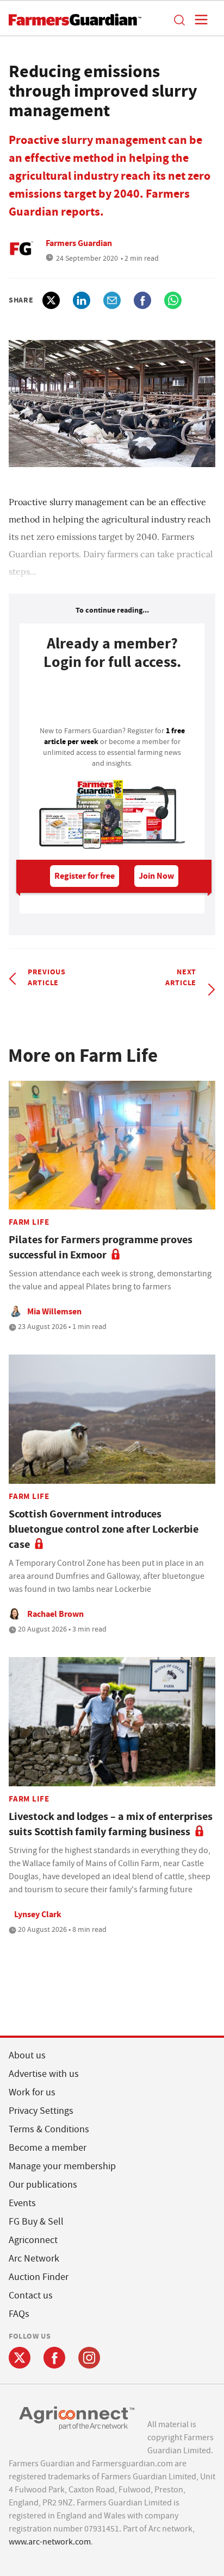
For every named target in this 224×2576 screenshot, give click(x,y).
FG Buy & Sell (36, 2222)
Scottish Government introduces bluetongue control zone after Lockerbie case (104, 1529)
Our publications (43, 2185)
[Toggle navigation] (198, 20)
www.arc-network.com (50, 2542)
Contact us (31, 2295)
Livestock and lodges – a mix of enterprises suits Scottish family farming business (111, 1824)
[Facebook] (54, 2358)
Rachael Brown (55, 1614)
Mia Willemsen (54, 1311)
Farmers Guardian (79, 243)
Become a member (48, 2148)
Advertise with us (44, 2074)
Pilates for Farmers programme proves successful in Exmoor (101, 1247)
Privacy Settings (41, 2111)
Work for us (32, 2092)
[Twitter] (20, 2358)
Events (22, 2203)
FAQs (19, 2314)
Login (112, 701)
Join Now (156, 876)
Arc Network (34, 2259)
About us (27, 2055)
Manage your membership (62, 2166)
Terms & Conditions (49, 2129)
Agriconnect (33, 2240)
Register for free (85, 876)
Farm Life (29, 1222)
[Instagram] (89, 2358)
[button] (179, 20)
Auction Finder (39, 2277)
